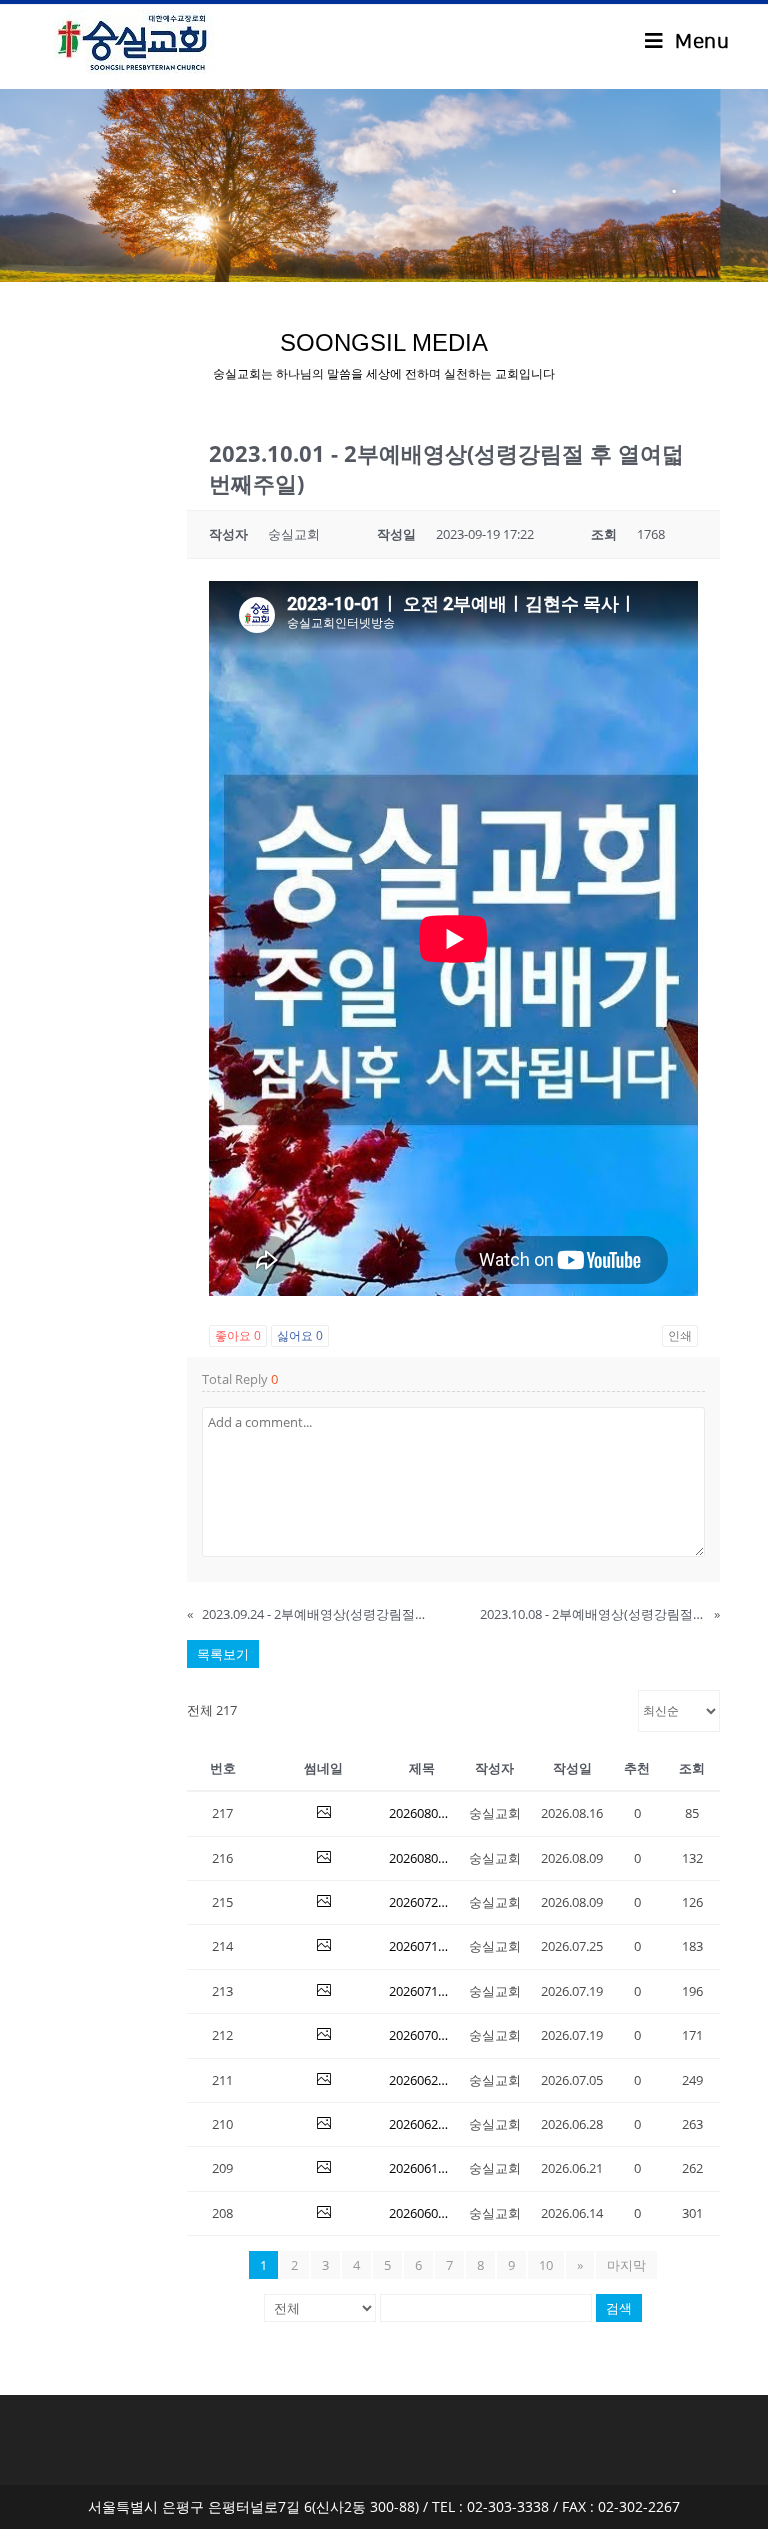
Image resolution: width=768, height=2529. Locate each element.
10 (546, 2265)
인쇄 (680, 1335)
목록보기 (223, 1654)
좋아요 (238, 1335)
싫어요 (300, 1335)
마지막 (626, 2265)
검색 (619, 2308)
